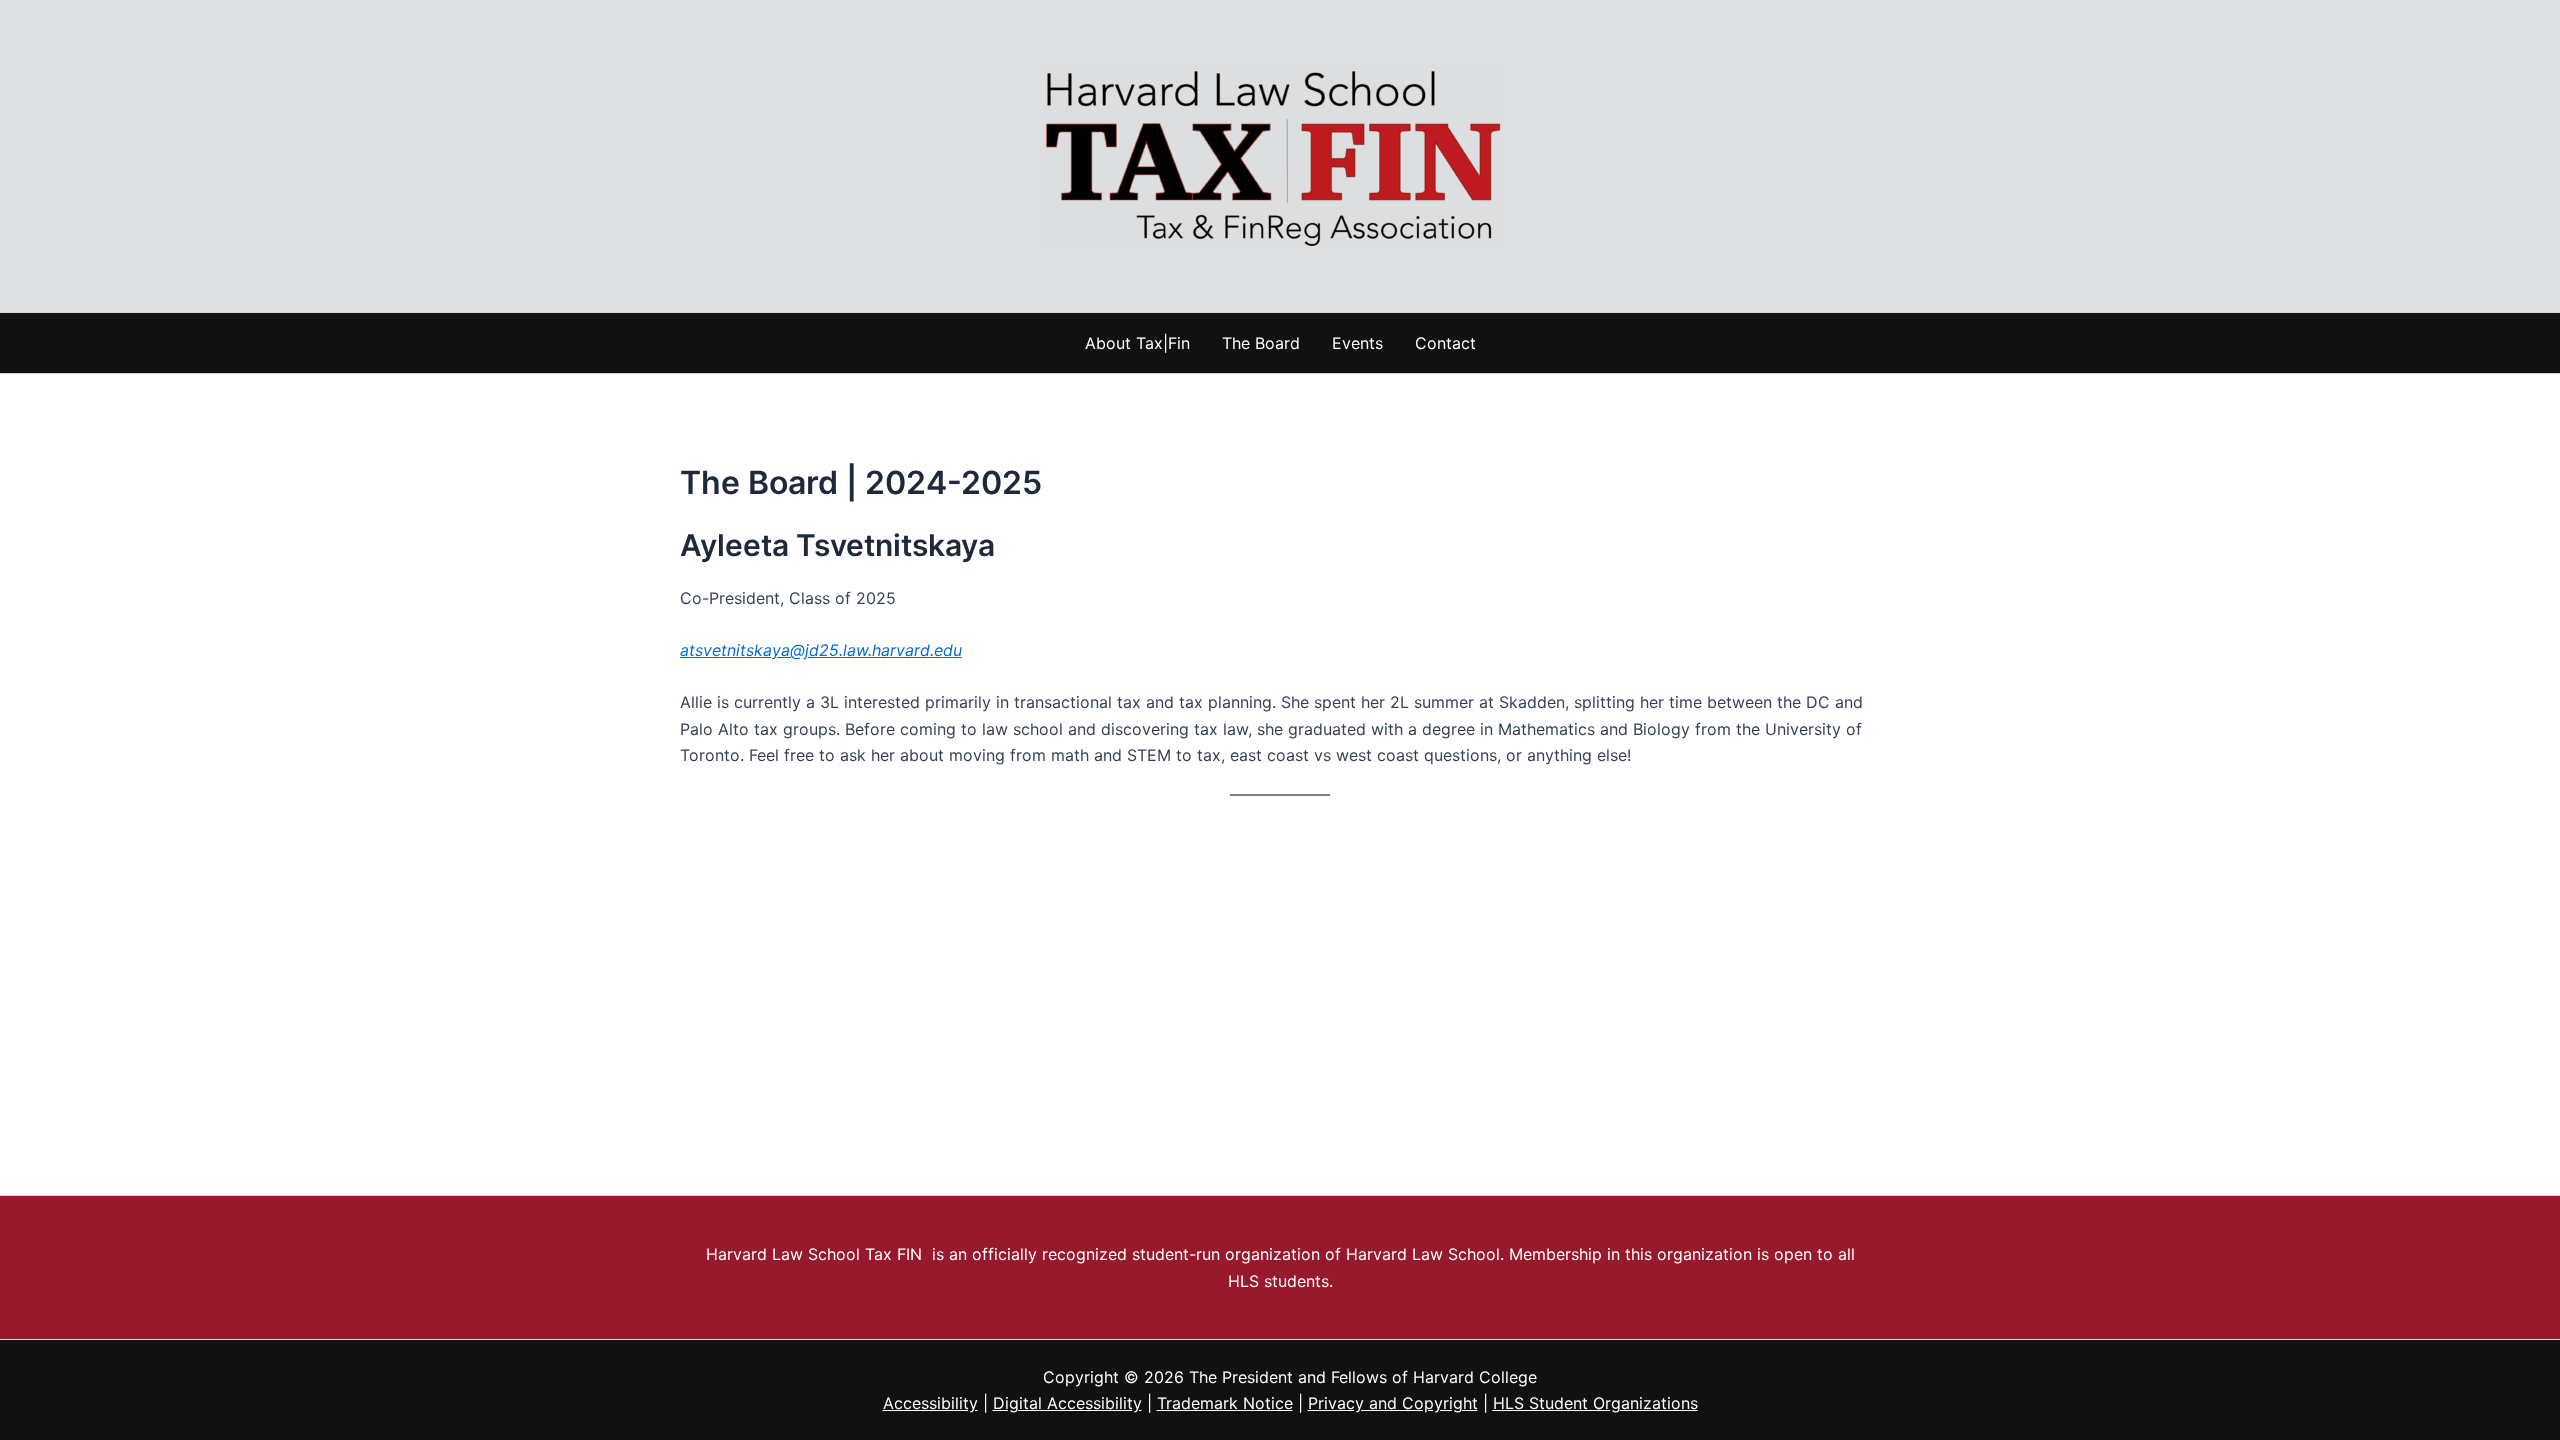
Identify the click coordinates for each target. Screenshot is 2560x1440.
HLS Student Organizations (1595, 1403)
